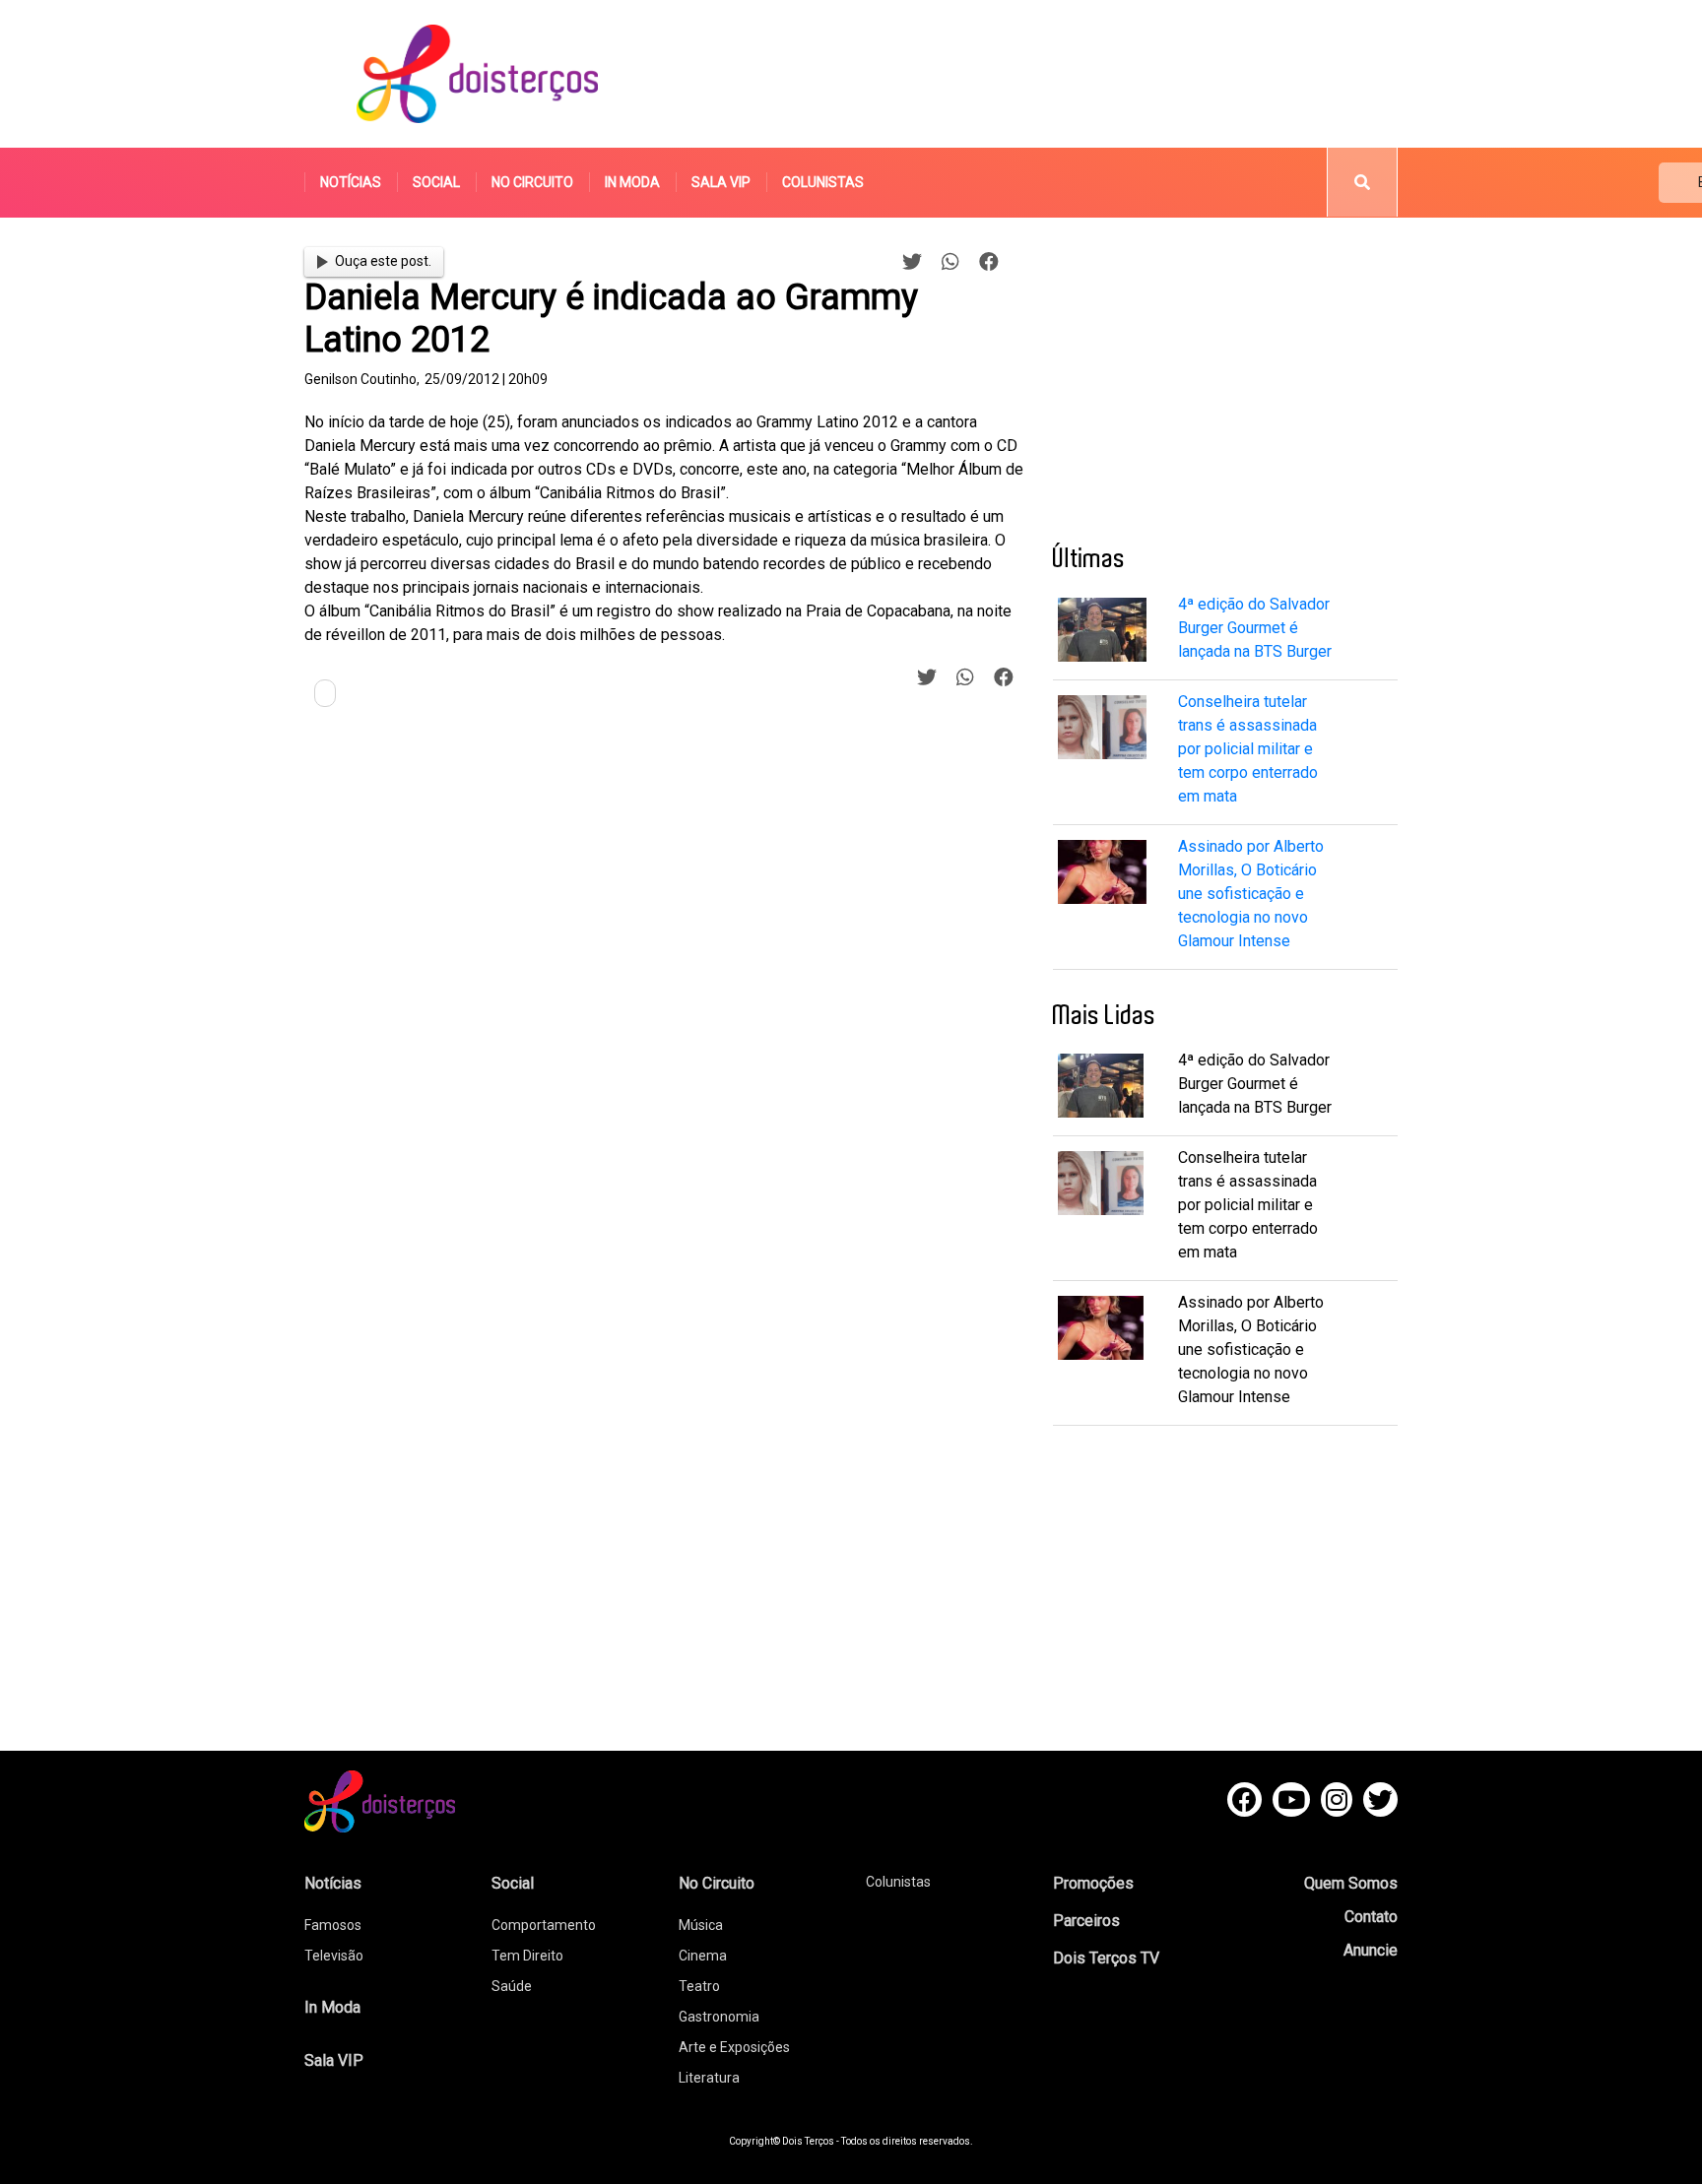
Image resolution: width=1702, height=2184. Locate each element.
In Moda (632, 182)
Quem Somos (1351, 1883)
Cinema (703, 1956)
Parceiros (1086, 1921)
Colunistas (823, 182)
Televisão (334, 1956)
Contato (1371, 1917)
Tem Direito (527, 1956)
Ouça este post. (383, 261)
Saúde (512, 1986)
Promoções (1093, 1883)
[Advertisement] (1037, 74)
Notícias (351, 182)
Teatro (699, 1986)
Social (436, 182)
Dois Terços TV (1106, 1958)
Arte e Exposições (734, 2047)
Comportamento (544, 1925)
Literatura (709, 2078)
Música (701, 1925)
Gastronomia (719, 2017)
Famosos (333, 1925)
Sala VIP (721, 182)
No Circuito (532, 182)
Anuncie (1371, 1950)
